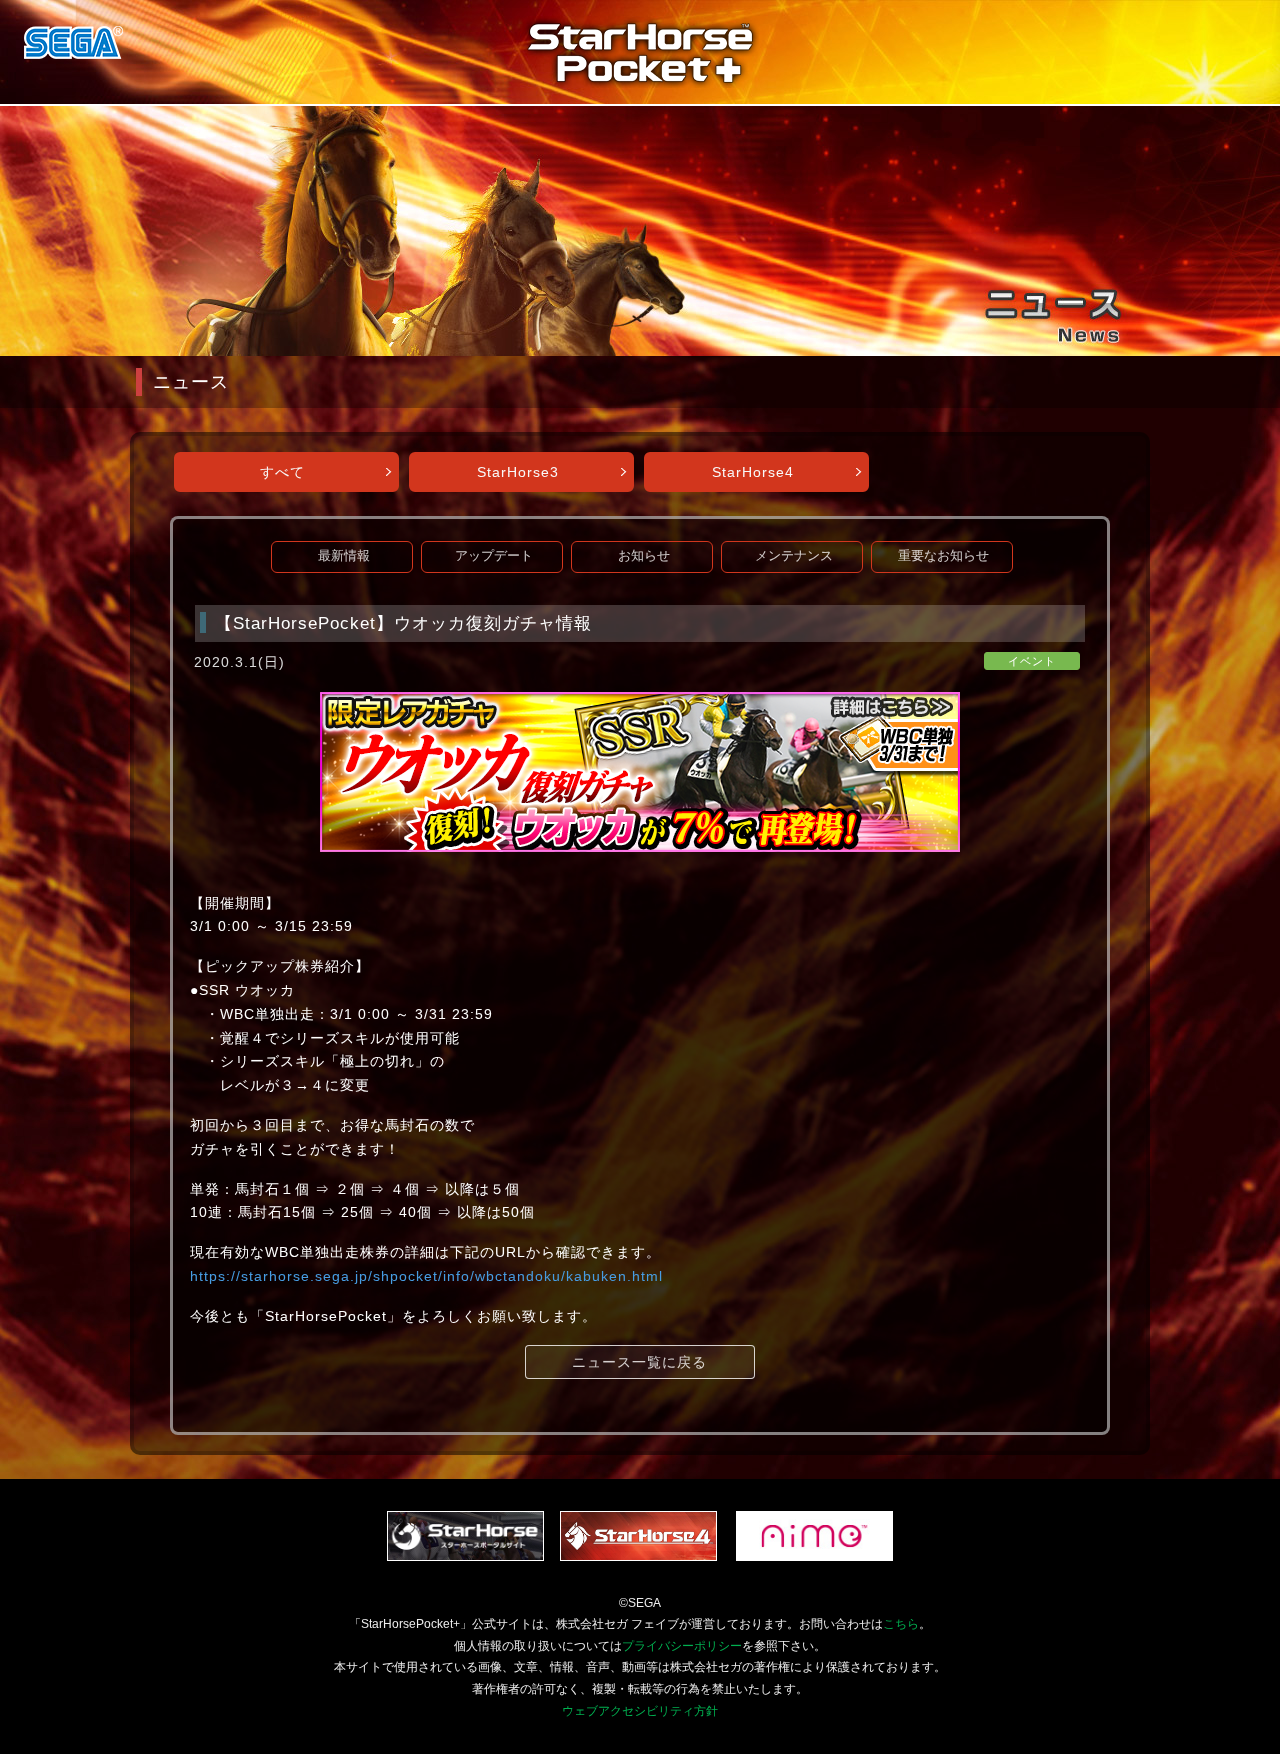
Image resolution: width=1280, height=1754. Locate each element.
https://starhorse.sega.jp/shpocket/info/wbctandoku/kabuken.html (426, 1276)
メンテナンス (794, 556)
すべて (282, 472)
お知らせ (644, 556)
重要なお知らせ (943, 556)
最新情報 (344, 556)
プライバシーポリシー (682, 1646)
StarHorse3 (518, 472)
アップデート (494, 556)
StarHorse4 (753, 472)
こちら (901, 1624)
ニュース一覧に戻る (639, 1362)
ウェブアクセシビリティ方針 (640, 1711)
